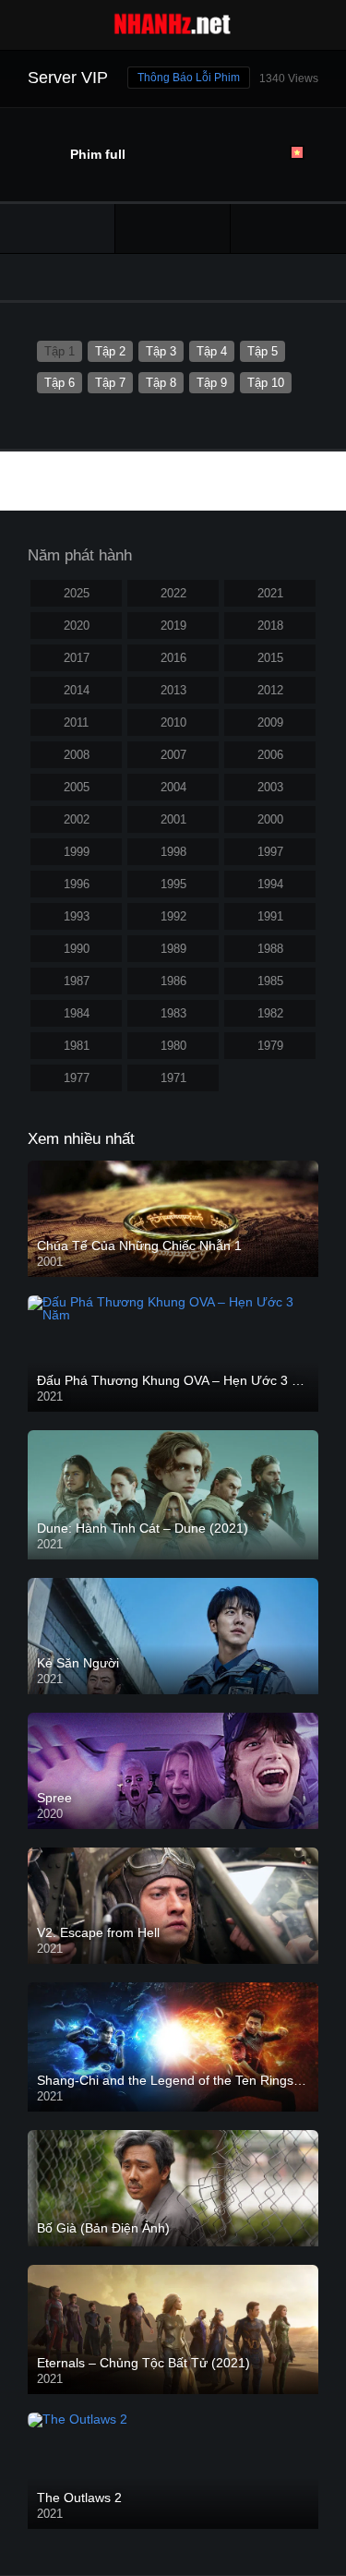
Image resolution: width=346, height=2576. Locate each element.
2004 (173, 787)
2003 (270, 787)
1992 (173, 916)
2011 (76, 722)
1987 (77, 981)
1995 (173, 884)
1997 (270, 852)
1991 (270, 916)
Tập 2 (110, 351)
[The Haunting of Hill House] (173, 229)
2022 (173, 593)
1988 (270, 949)
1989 (173, 949)
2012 (270, 690)
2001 (173, 819)
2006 (270, 755)
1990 (77, 949)
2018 (270, 626)
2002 (77, 819)
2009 (270, 722)
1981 (77, 1046)
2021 (270, 593)
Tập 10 (266, 383)
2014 (77, 690)
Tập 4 (212, 351)
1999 (77, 852)
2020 (77, 626)
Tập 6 (60, 383)
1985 (270, 981)
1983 (173, 1013)
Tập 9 (212, 383)
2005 (77, 787)
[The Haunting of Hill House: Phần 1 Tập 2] (288, 229)
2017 (77, 658)
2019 (173, 626)
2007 (173, 755)
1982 (270, 1013)
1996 (77, 884)
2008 (77, 755)
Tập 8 (161, 383)
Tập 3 (161, 351)
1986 (173, 981)
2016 (173, 658)
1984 (77, 1013)
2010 (173, 722)
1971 (173, 1078)
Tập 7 (110, 383)
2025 (77, 593)
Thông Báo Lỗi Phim (189, 78)
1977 (77, 1078)
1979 (270, 1046)
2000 (270, 819)
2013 (173, 690)
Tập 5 (262, 351)
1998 (173, 852)
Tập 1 (60, 351)
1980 (173, 1046)
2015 (270, 658)
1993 (77, 916)
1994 (270, 884)
